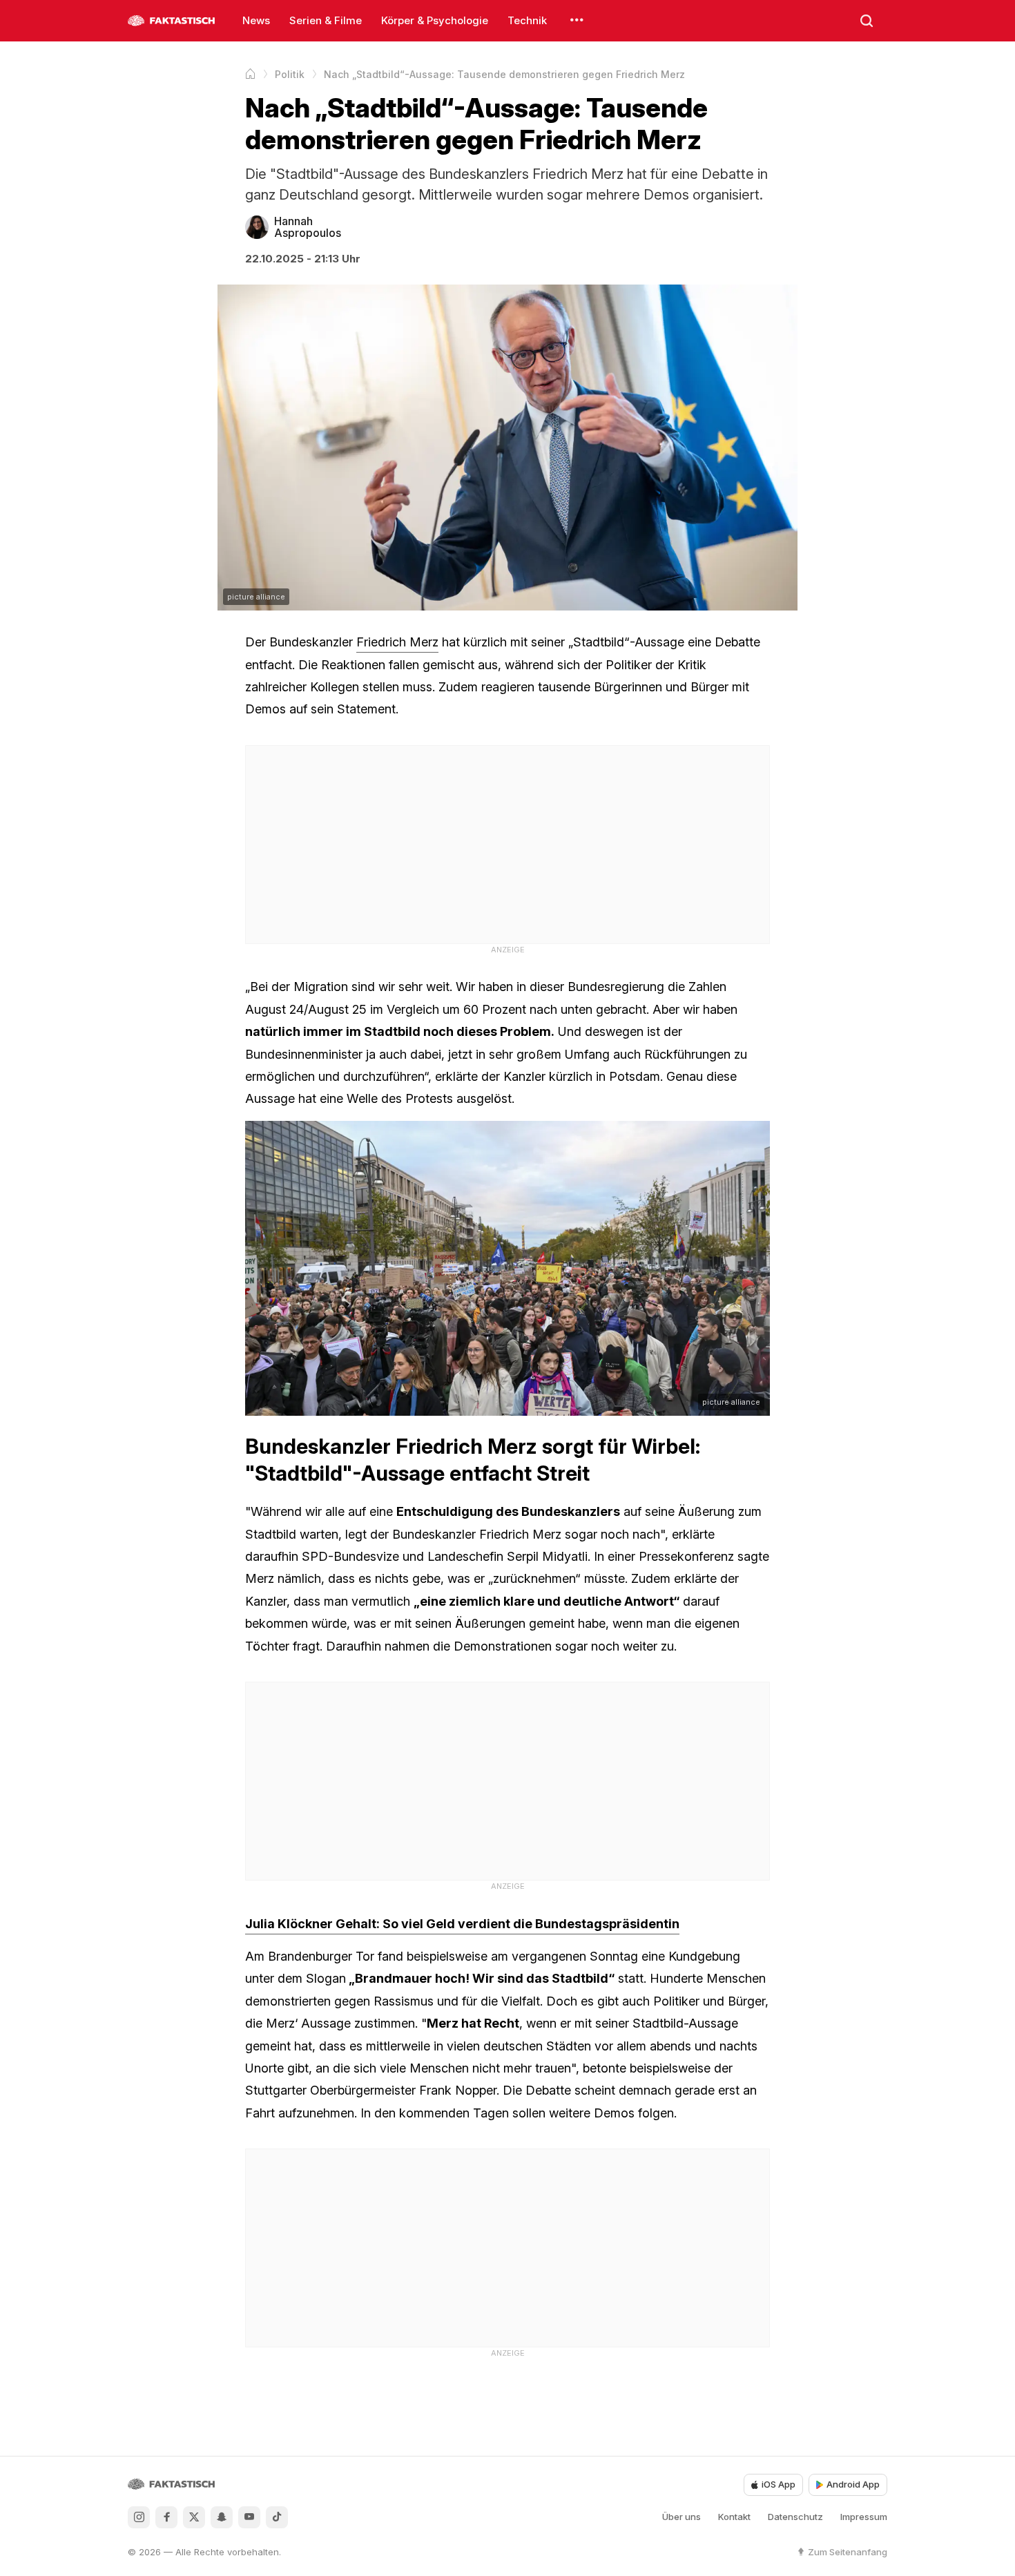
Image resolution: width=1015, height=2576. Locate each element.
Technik (527, 20)
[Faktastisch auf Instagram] (139, 2517)
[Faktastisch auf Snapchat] (222, 2517)
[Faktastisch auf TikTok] (277, 2517)
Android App (853, 2484)
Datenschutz (795, 2517)
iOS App (779, 2484)
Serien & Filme (326, 20)
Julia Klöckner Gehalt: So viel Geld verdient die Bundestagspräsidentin (462, 1924)
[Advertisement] (507, 843)
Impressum (864, 2517)
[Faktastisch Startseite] (171, 21)
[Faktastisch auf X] (194, 2517)
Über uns (681, 2517)
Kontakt (734, 2517)
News (256, 20)
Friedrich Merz (397, 642)
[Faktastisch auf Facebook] (166, 2517)
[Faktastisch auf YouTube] (249, 2517)
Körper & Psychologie (435, 20)
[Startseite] (250, 74)
